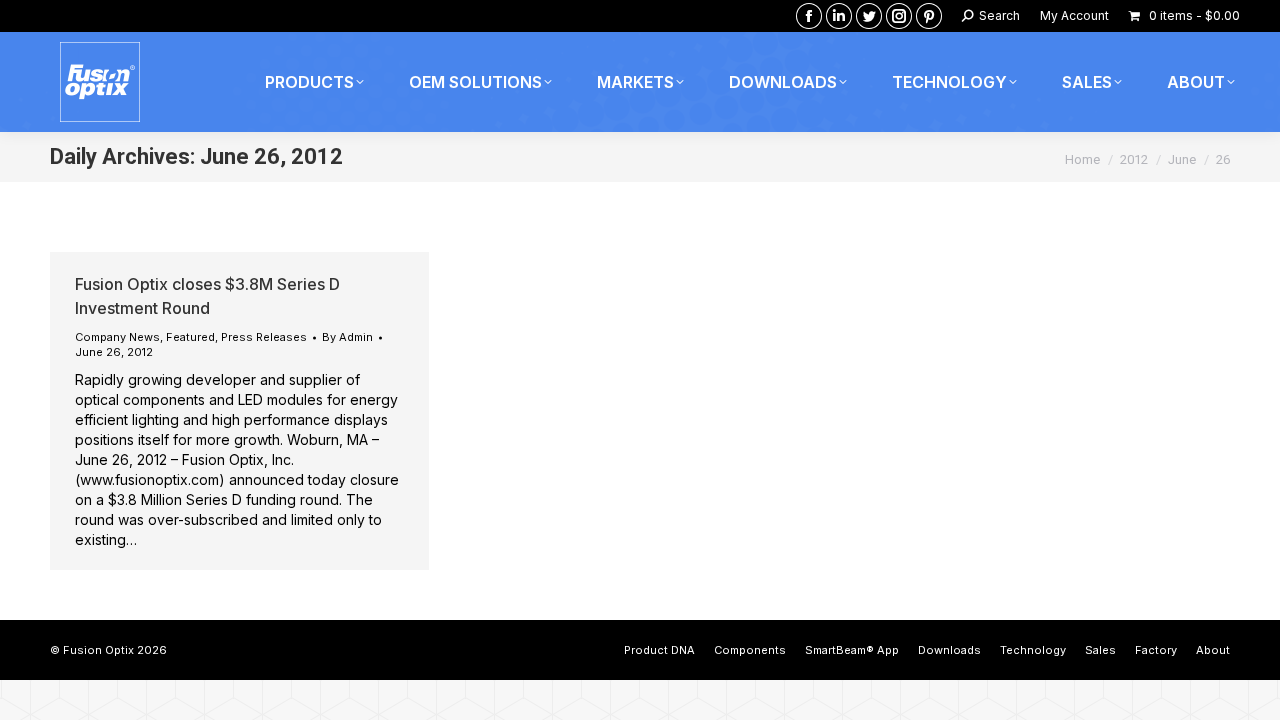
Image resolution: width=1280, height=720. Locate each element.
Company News (117, 337)
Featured (190, 337)
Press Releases (264, 337)
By (347, 337)
